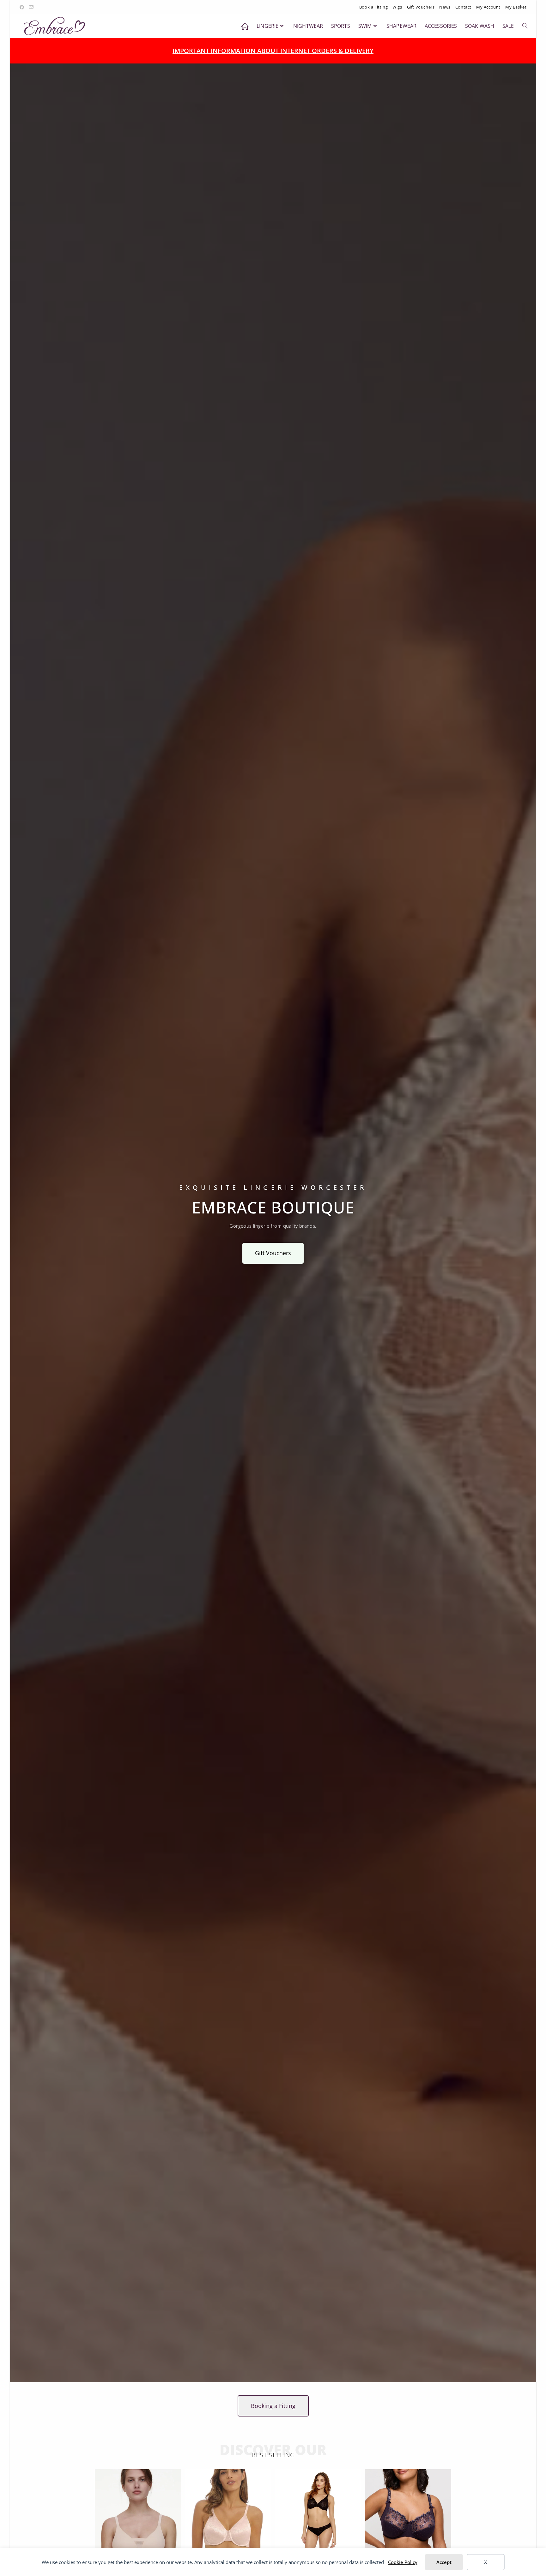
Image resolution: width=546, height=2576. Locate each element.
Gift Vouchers (421, 7)
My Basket (516, 7)
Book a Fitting (373, 7)
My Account (488, 7)
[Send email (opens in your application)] (32, 7)
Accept (444, 2562)
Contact (463, 7)
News (445, 7)
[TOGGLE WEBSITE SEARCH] (525, 26)
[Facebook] (23, 7)
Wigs (397, 7)
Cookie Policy (403, 2562)
